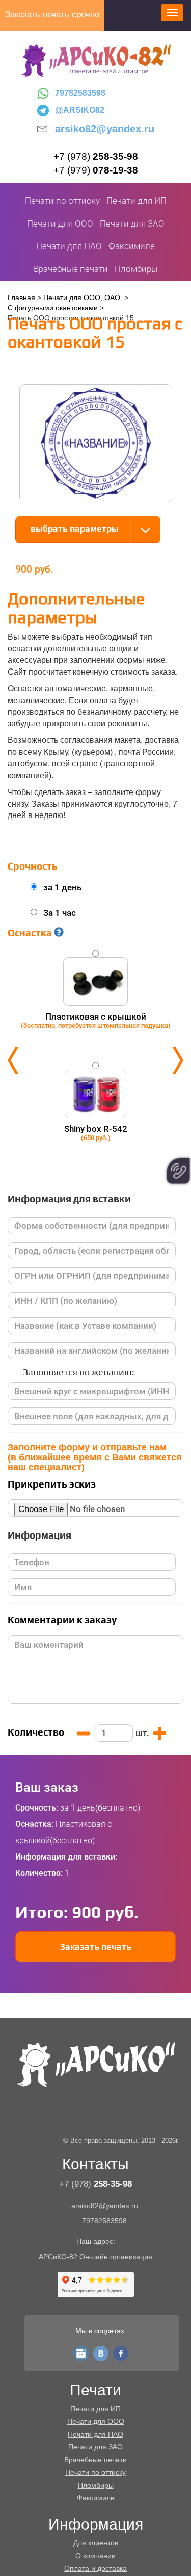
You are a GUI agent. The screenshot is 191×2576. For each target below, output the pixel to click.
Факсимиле (132, 246)
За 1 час (60, 913)
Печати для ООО (60, 224)
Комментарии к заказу (62, 1620)
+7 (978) (96, 156)
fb (121, 2351)
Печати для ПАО (69, 246)
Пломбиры (136, 269)
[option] (95, 1060)
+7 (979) (96, 170)
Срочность (33, 866)
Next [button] (178, 1060)
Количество (36, 1732)
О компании (95, 2556)
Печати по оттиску (62, 201)
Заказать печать (96, 1947)
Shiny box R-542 (96, 1133)
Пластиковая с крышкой (96, 1020)
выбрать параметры (75, 529)
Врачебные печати (71, 269)
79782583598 (80, 93)
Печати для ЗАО (132, 224)
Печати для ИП (137, 201)
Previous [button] (13, 1060)
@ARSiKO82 (80, 110)
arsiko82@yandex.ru (105, 129)
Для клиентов (96, 2543)
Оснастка (31, 933)
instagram (81, 2351)
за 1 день (62, 887)
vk (101, 2351)
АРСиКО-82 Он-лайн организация (95, 2257)
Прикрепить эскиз (52, 1484)
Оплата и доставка (95, 2568)
